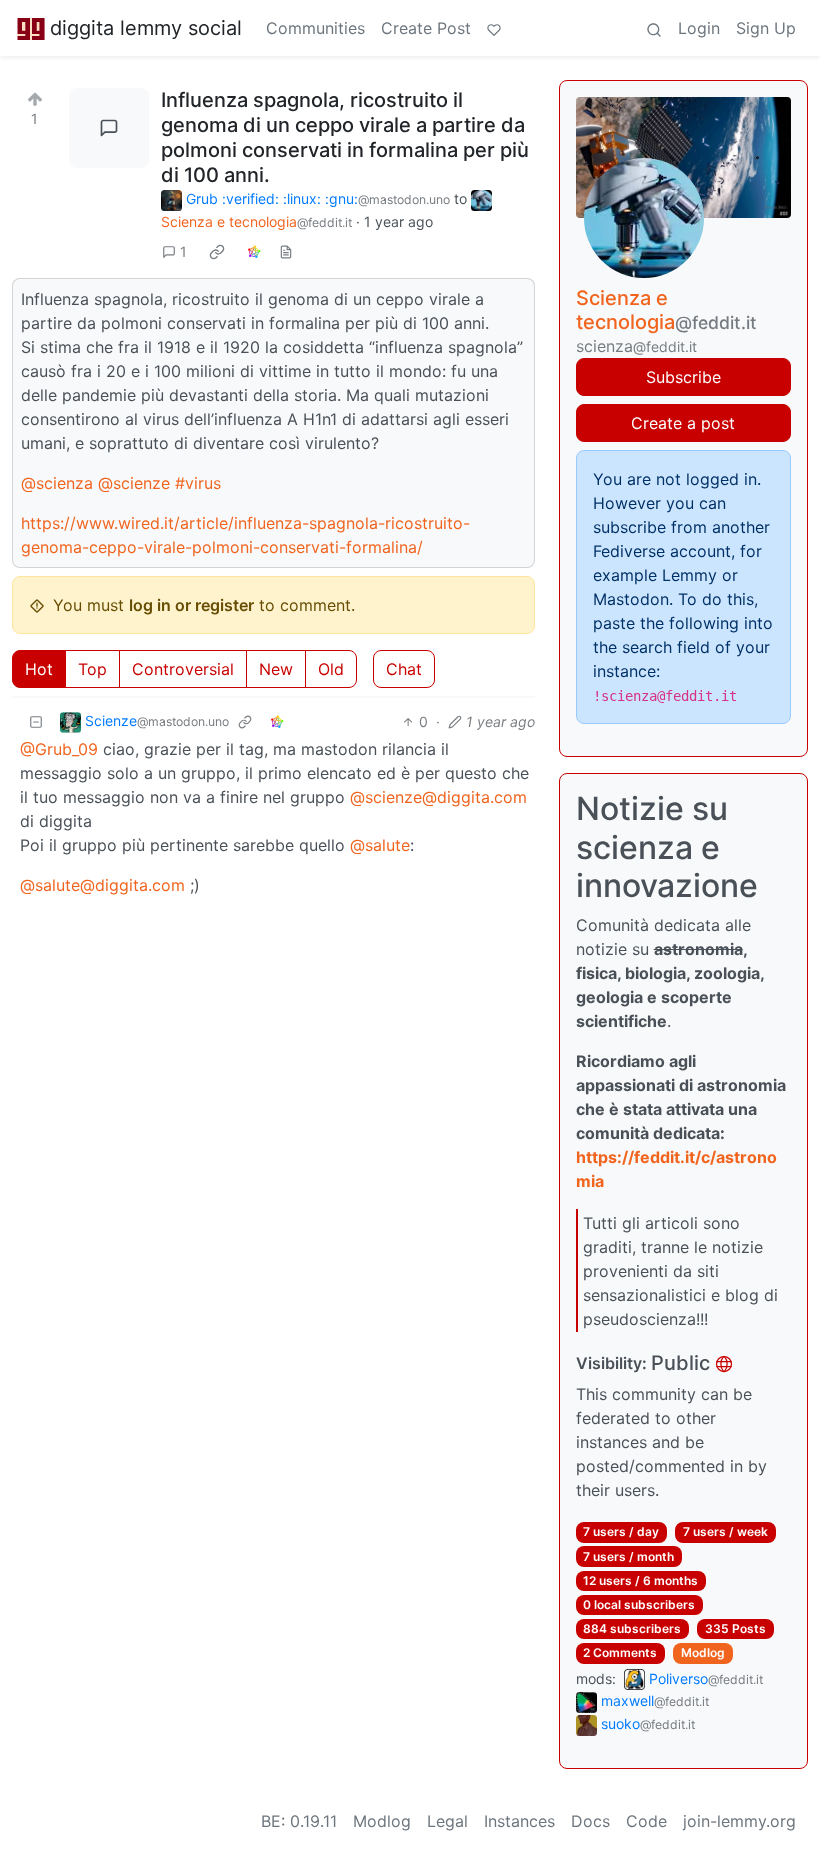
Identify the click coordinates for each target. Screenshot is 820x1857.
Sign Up (766, 28)
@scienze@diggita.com (438, 797)
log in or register (191, 605)
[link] (217, 251)
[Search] (654, 28)
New (276, 669)
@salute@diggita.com (102, 885)
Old (331, 669)
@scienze (134, 483)
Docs (590, 1821)
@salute (380, 845)
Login (699, 28)
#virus (198, 483)
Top (92, 669)
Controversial (183, 669)
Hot (39, 669)
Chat (404, 669)
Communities (315, 28)
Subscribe (683, 377)
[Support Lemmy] (494, 28)
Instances (519, 1821)
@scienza (57, 483)
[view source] (286, 251)
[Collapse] (36, 721)
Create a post (683, 423)
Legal (447, 1821)
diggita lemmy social (146, 28)
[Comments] (109, 128)
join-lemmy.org (739, 1821)
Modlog (703, 1652)
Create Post (426, 28)
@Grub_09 (59, 749)
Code (646, 1821)
